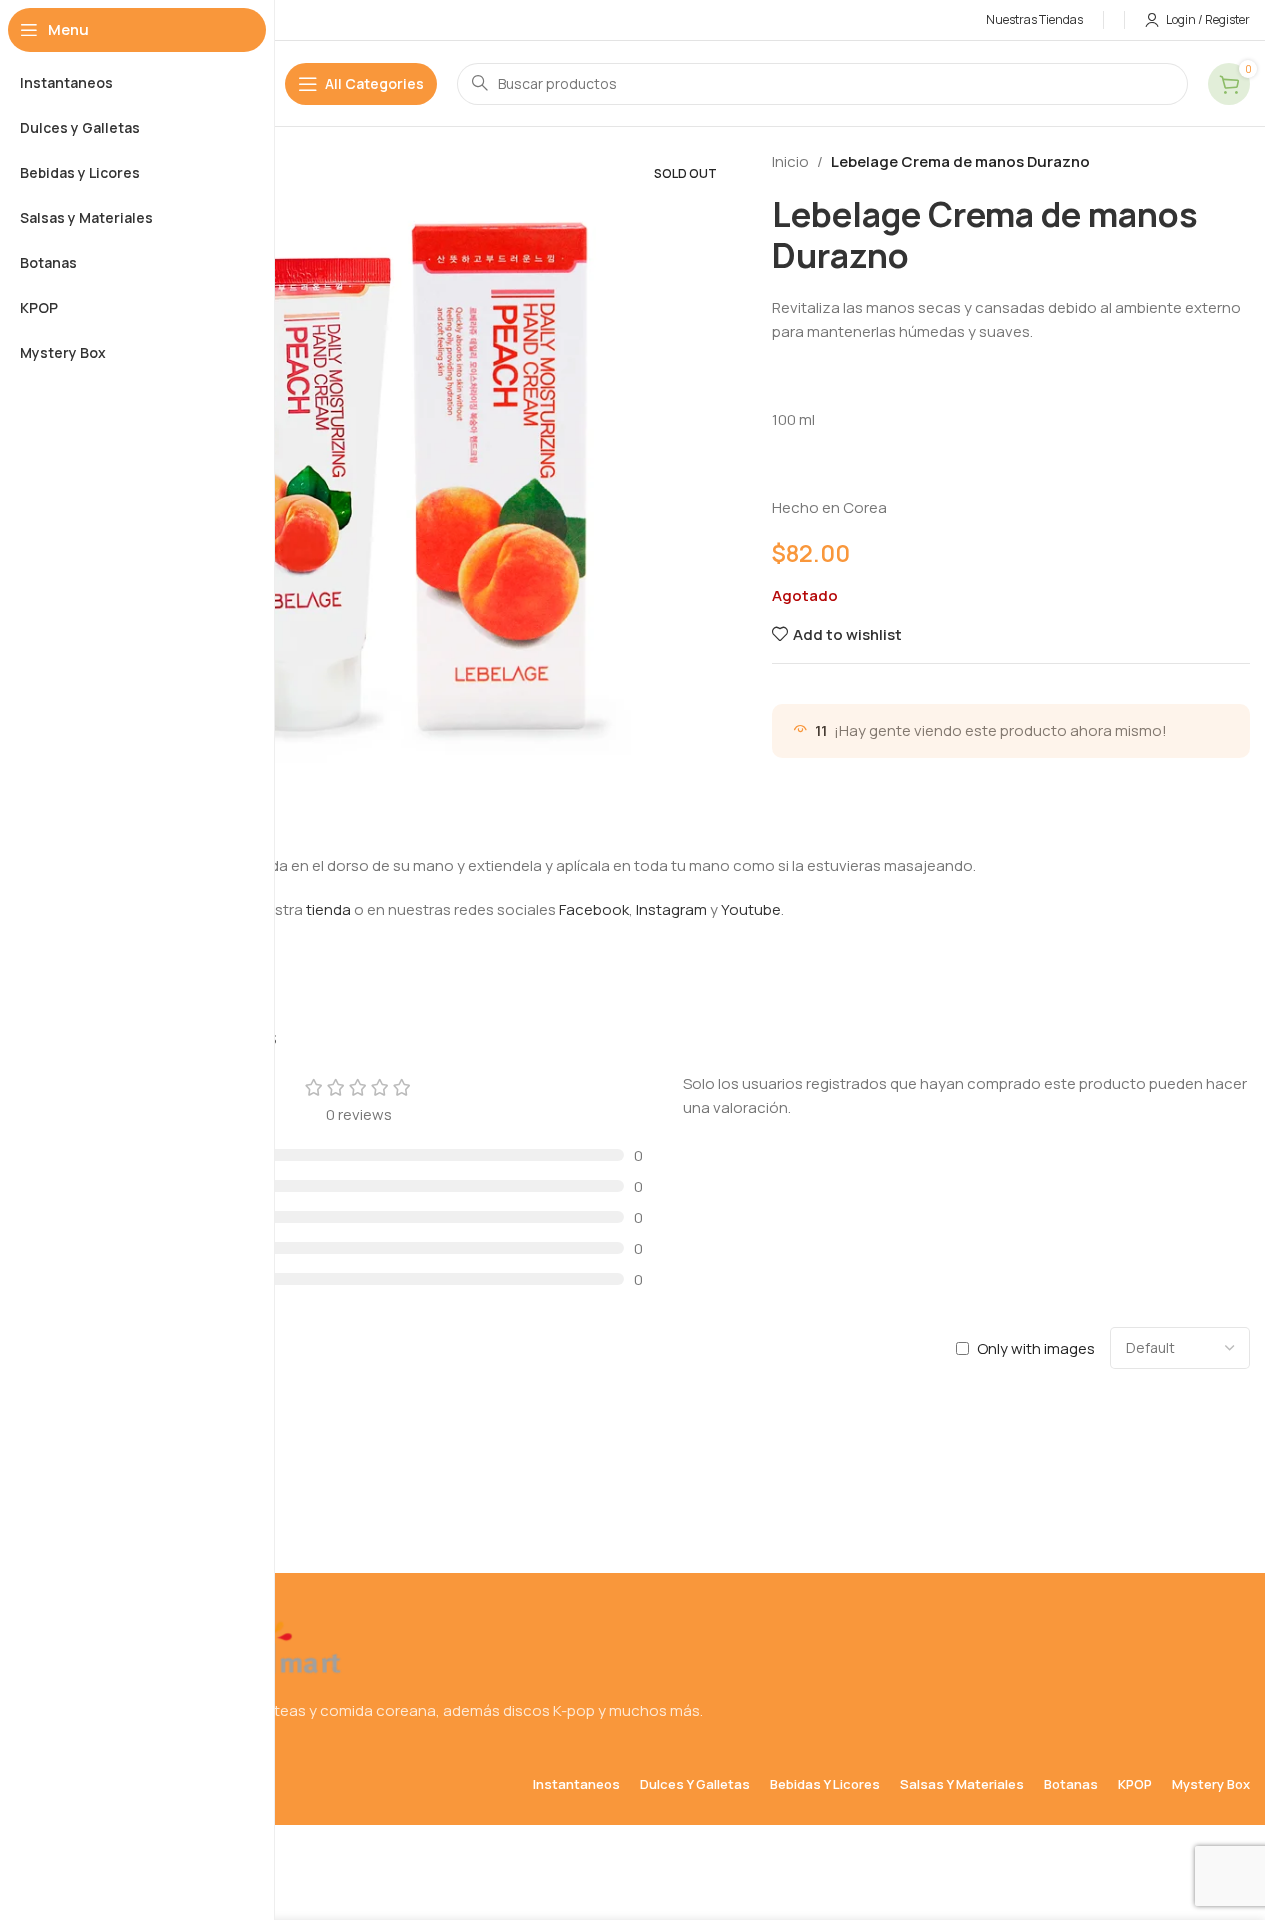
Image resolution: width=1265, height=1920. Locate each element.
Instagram (671, 909)
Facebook (594, 909)
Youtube (751, 909)
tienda (328, 909)
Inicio (790, 161)
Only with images (1036, 1348)
